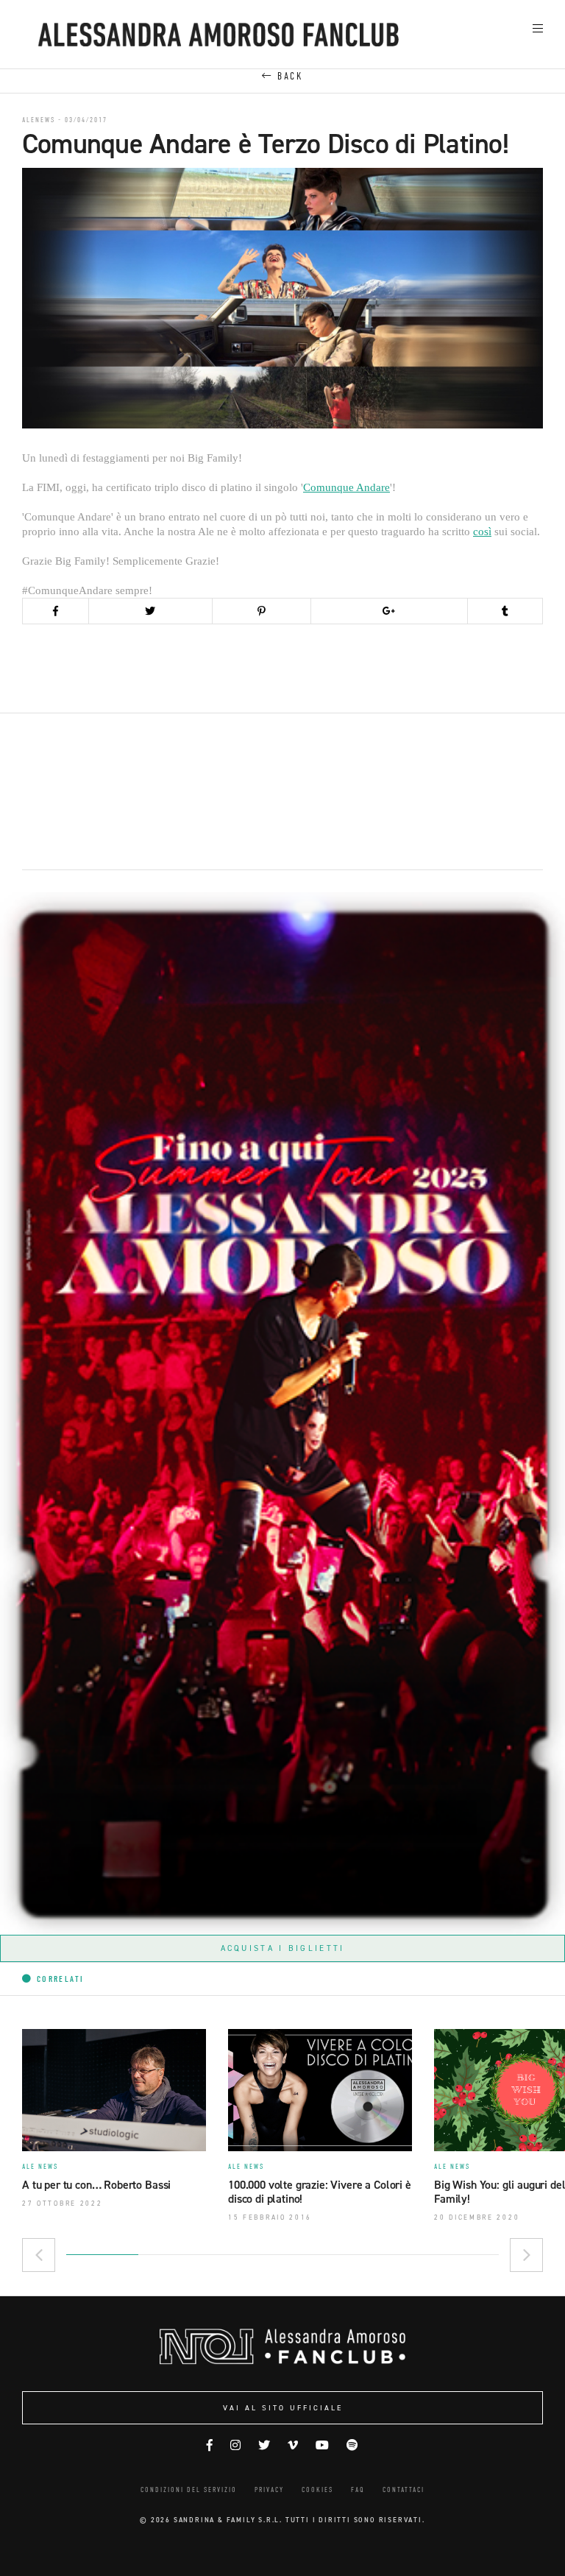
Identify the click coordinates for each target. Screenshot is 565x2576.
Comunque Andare (347, 487)
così (482, 532)
